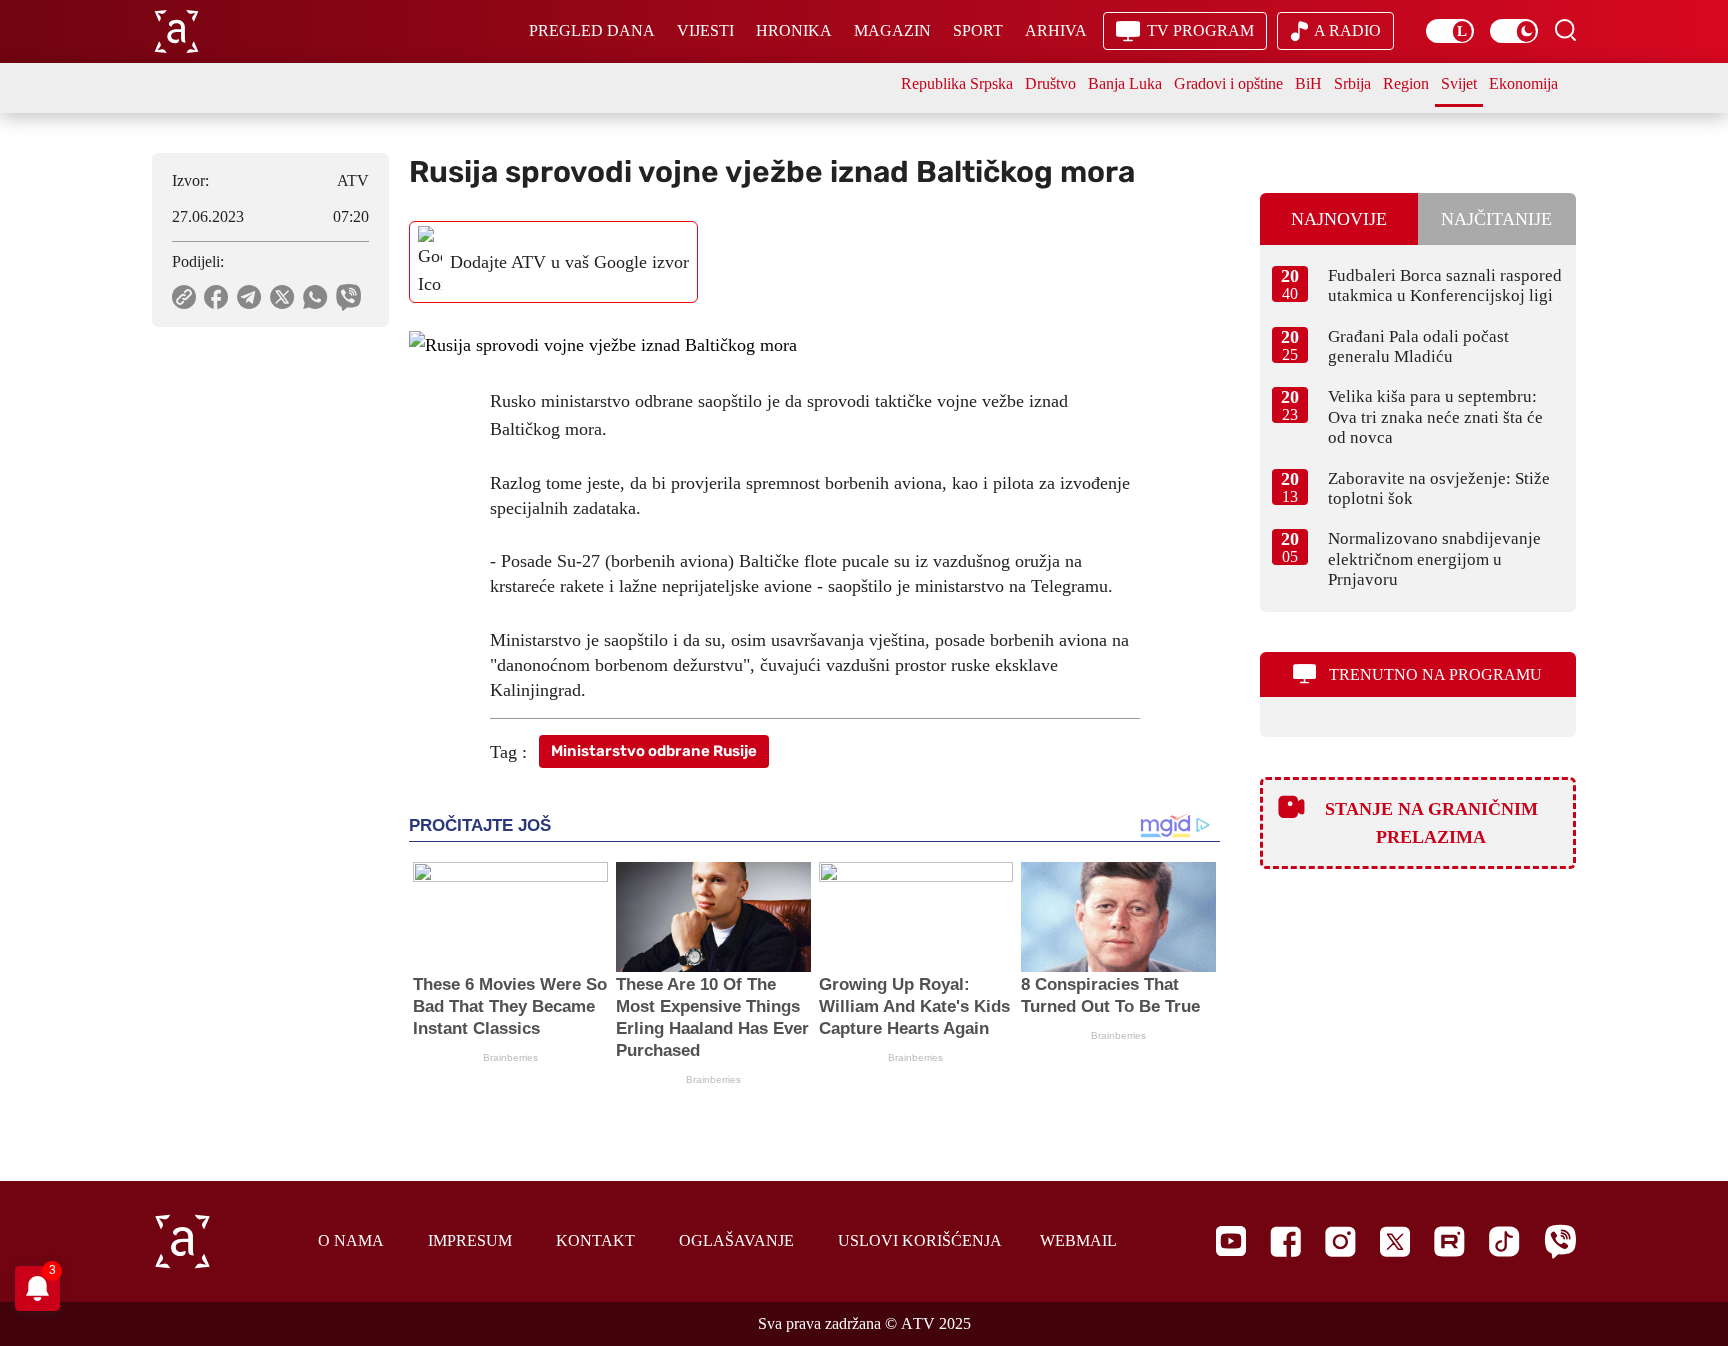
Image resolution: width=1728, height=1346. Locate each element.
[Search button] (1565, 30)
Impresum (470, 1240)
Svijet (1459, 83)
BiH (1308, 83)
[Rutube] (1449, 1241)
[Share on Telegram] (249, 297)
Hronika (794, 30)
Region (1406, 83)
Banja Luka (1125, 83)
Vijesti (705, 30)
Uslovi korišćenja (920, 1240)
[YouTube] (1231, 1241)
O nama (351, 1240)
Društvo (1050, 83)
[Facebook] (1285, 1241)
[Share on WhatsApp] (315, 297)
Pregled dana (592, 30)
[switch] (1450, 31)
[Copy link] (184, 297)
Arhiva (1056, 30)
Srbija (1352, 83)
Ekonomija (1523, 83)
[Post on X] (282, 297)
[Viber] (1560, 1241)
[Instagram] (1340, 1241)
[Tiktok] (1504, 1241)
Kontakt (595, 1240)
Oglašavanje (736, 1240)
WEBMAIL (1078, 1240)
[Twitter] (1395, 1241)
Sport (978, 30)
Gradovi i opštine (1228, 83)
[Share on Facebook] (216, 297)
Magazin (892, 30)
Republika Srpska (957, 83)
